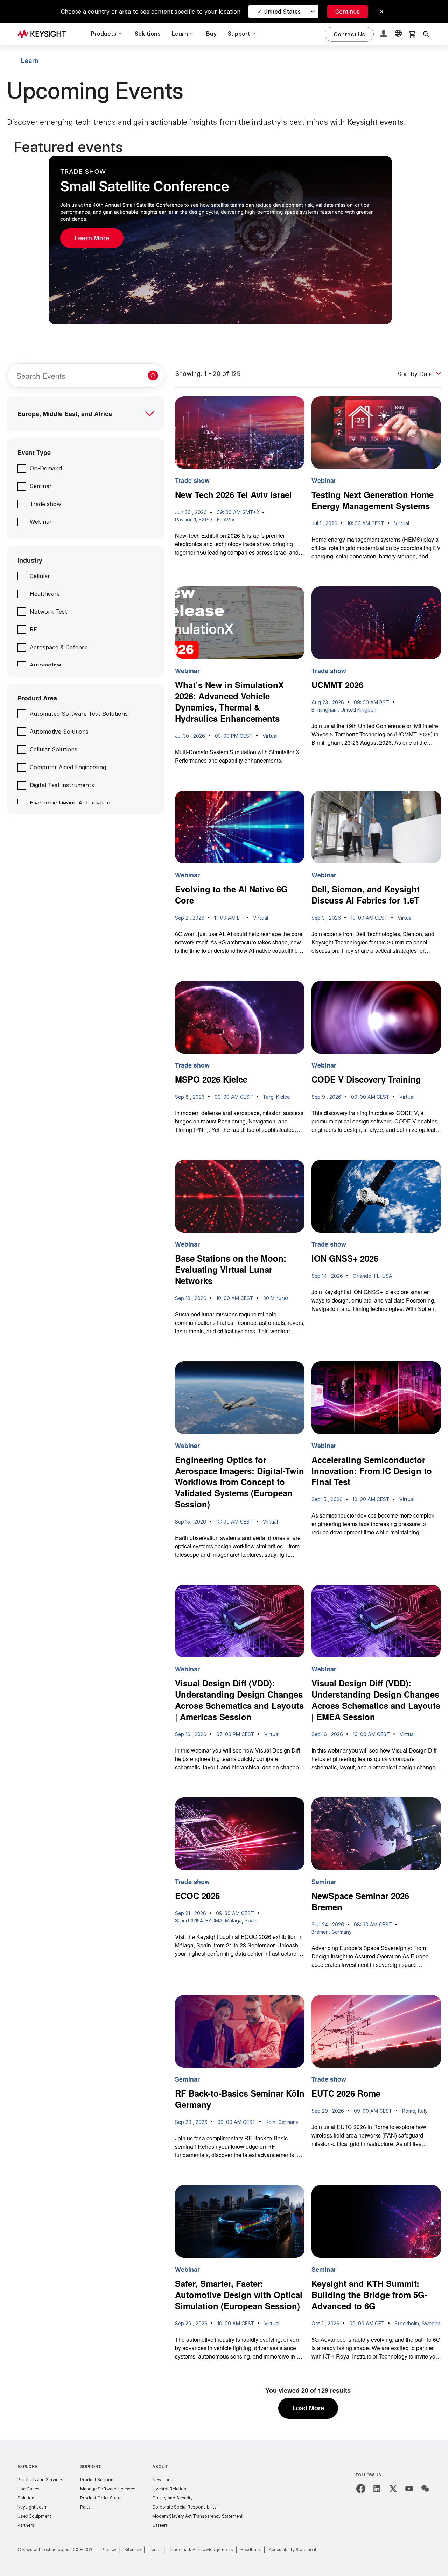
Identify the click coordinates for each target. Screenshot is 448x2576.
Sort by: (408, 373)
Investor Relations (170, 2489)
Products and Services (40, 2480)
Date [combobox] (426, 373)
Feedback (251, 2550)
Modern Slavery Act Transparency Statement (197, 2516)
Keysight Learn (33, 2507)
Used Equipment (34, 2516)
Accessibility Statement (293, 2550)
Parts (85, 2507)
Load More (308, 2408)
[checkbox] (40, 468)
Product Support (97, 2480)
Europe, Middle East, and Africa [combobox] (65, 414)
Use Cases (29, 2489)
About (160, 2466)
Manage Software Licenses (108, 2489)
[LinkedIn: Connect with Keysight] (377, 2489)
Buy (211, 34)
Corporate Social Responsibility (184, 2507)
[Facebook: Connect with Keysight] (361, 2489)
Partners (26, 2525)
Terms (155, 2550)
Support (91, 2466)
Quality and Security (173, 2498)
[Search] (426, 34)
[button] (384, 34)
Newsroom (163, 2480)
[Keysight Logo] (44, 34)
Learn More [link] (92, 238)
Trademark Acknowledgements (201, 2550)
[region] (224, 231)
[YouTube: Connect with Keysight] (409, 2489)
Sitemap (133, 2550)
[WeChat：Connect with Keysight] (425, 2489)
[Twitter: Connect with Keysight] (393, 2489)
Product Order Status (101, 2498)
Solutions (148, 34)
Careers (160, 2525)
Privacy (109, 2550)
